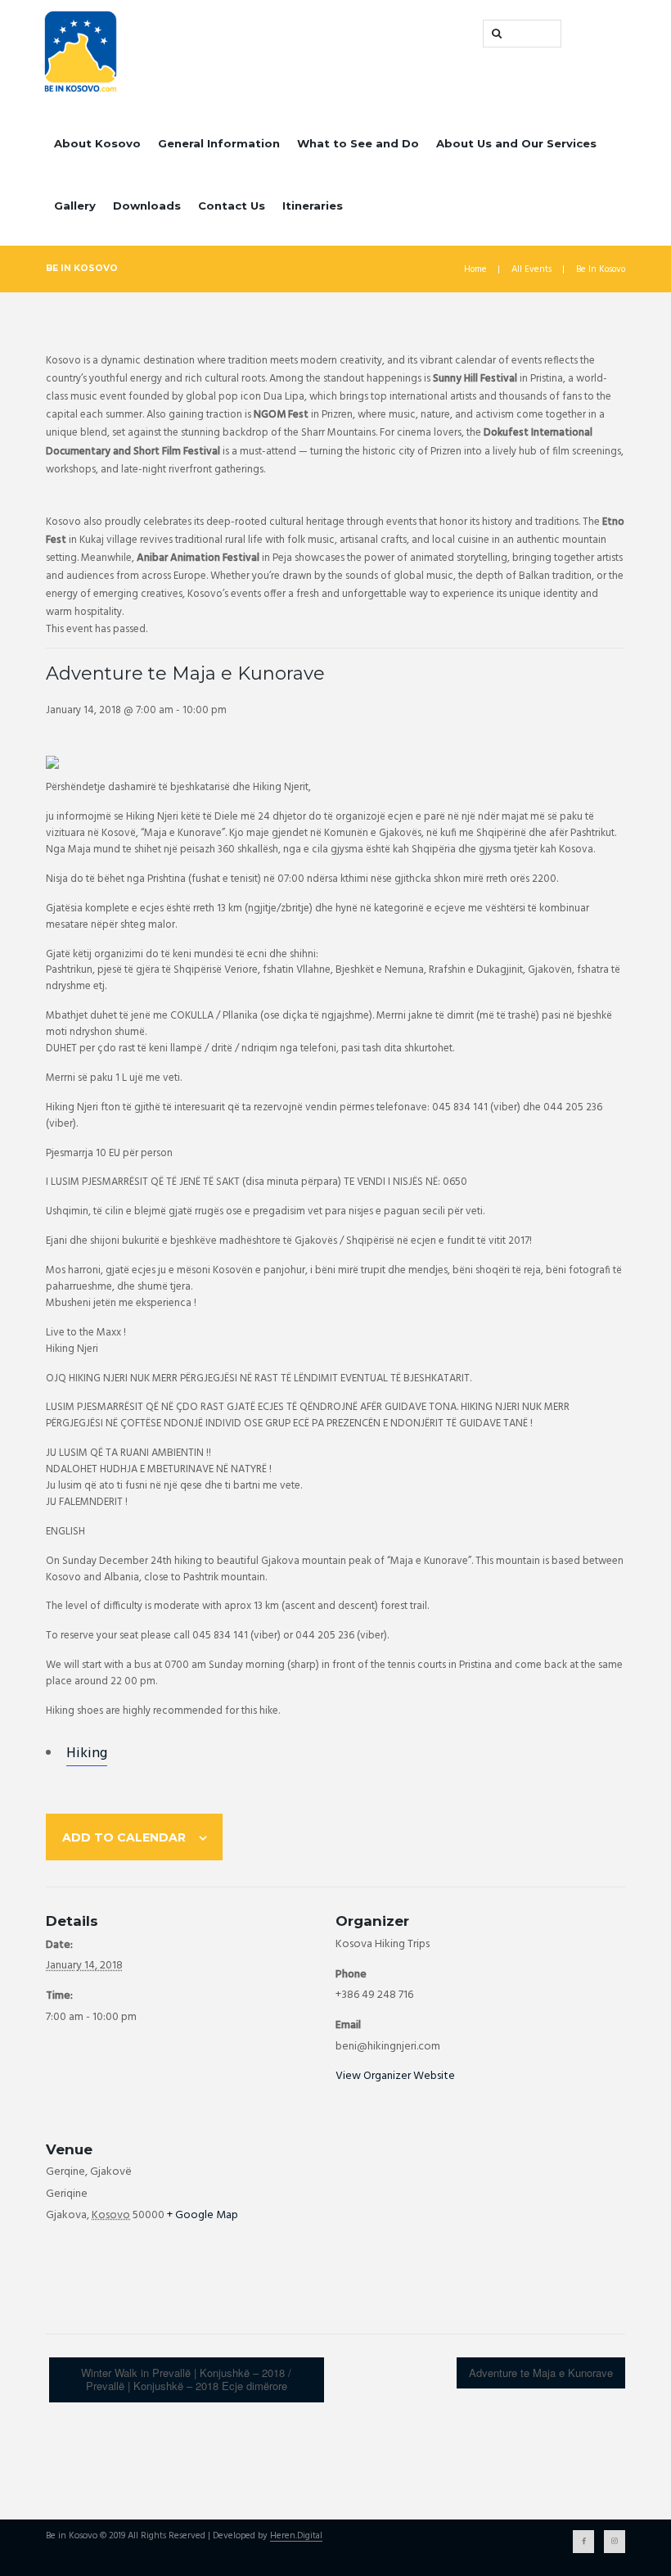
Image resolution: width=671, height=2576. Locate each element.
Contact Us (232, 206)
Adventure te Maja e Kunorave (541, 2373)
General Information (219, 143)
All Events (531, 270)
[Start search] (495, 34)
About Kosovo (97, 143)
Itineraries (313, 206)
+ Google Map (203, 2215)
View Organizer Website (395, 2076)
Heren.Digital (296, 2537)
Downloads (147, 206)
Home (475, 270)
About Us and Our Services (516, 143)
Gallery (75, 206)
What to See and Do (358, 143)
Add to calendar (124, 1837)
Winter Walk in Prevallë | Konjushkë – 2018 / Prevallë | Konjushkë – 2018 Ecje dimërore (186, 2379)
